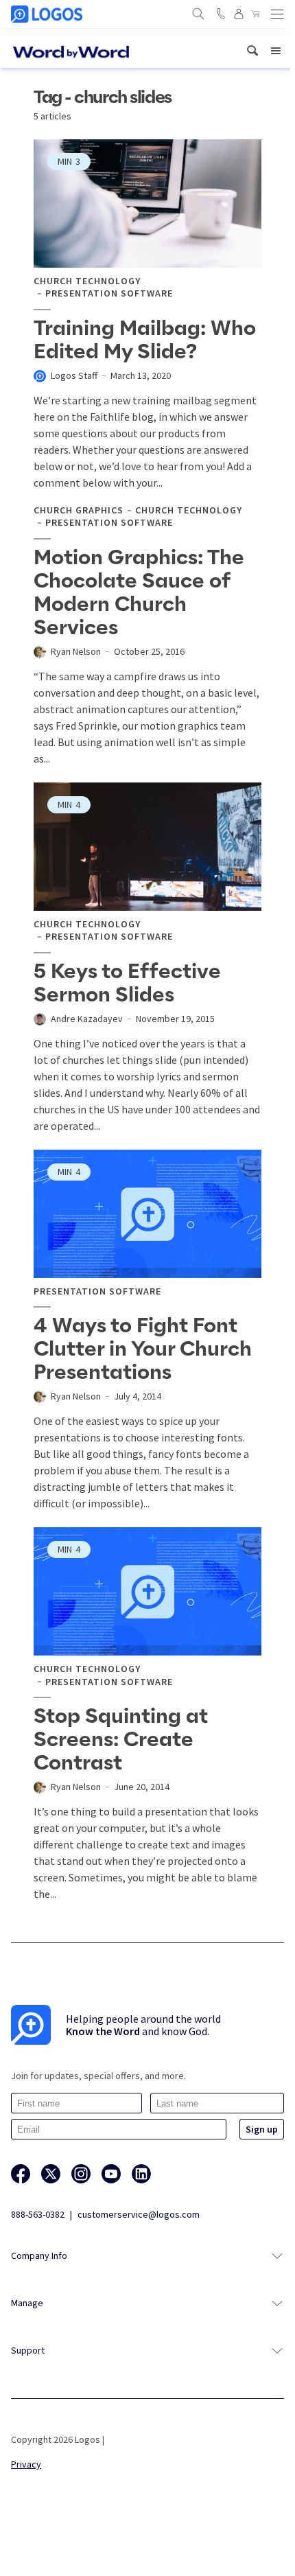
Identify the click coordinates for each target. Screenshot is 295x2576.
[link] (252, 51)
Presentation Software (109, 293)
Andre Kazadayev (87, 1019)
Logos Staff (74, 375)
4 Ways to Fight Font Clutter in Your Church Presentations (143, 1349)
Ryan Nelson (76, 651)
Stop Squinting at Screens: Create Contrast (121, 1740)
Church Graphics (79, 510)
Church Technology (87, 281)
